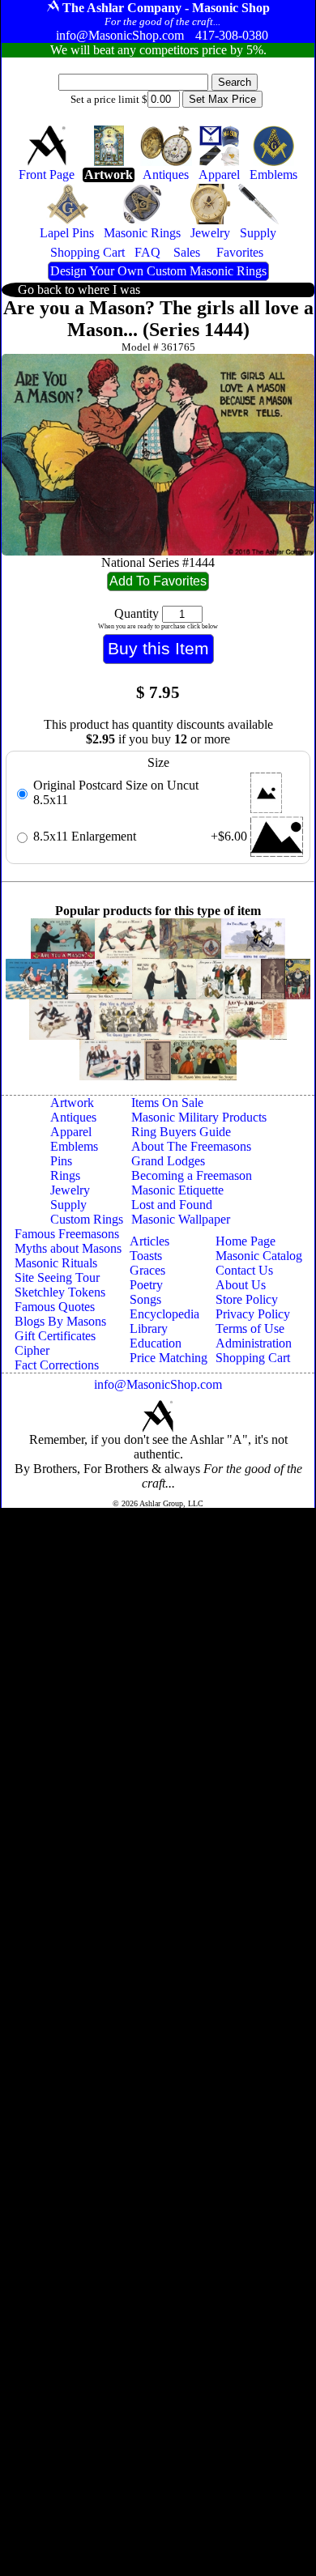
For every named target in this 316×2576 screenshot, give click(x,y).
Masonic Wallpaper (181, 1219)
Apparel (71, 1132)
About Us (241, 1285)
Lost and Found (172, 1205)
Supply (68, 1205)
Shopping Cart (253, 1358)
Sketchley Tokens (60, 1292)
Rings (65, 1175)
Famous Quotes (55, 1307)
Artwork (72, 1103)
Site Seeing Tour (57, 1277)
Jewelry (70, 1190)
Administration (254, 1343)
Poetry (146, 1285)
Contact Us (244, 1270)
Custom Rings (87, 1219)
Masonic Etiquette (177, 1190)
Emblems (74, 1146)
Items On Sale (167, 1103)
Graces (147, 1270)
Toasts (146, 1256)
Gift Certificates (55, 1336)
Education (156, 1343)
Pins (61, 1161)
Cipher (32, 1350)
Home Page (246, 1241)
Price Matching (169, 1358)
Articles (149, 1241)
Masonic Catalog (259, 1256)
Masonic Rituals (56, 1263)
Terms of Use (250, 1328)
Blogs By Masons (60, 1321)
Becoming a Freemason (192, 1175)
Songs (145, 1299)
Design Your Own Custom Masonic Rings (158, 271)
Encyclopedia (164, 1314)
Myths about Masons (68, 1248)
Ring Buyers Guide (181, 1132)
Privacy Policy (253, 1314)
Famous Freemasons (67, 1234)
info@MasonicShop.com (158, 1384)
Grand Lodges (168, 1161)
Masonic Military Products (199, 1117)
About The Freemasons (191, 1146)
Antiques (73, 1117)
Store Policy (247, 1299)
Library (149, 1328)
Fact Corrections (57, 1365)
